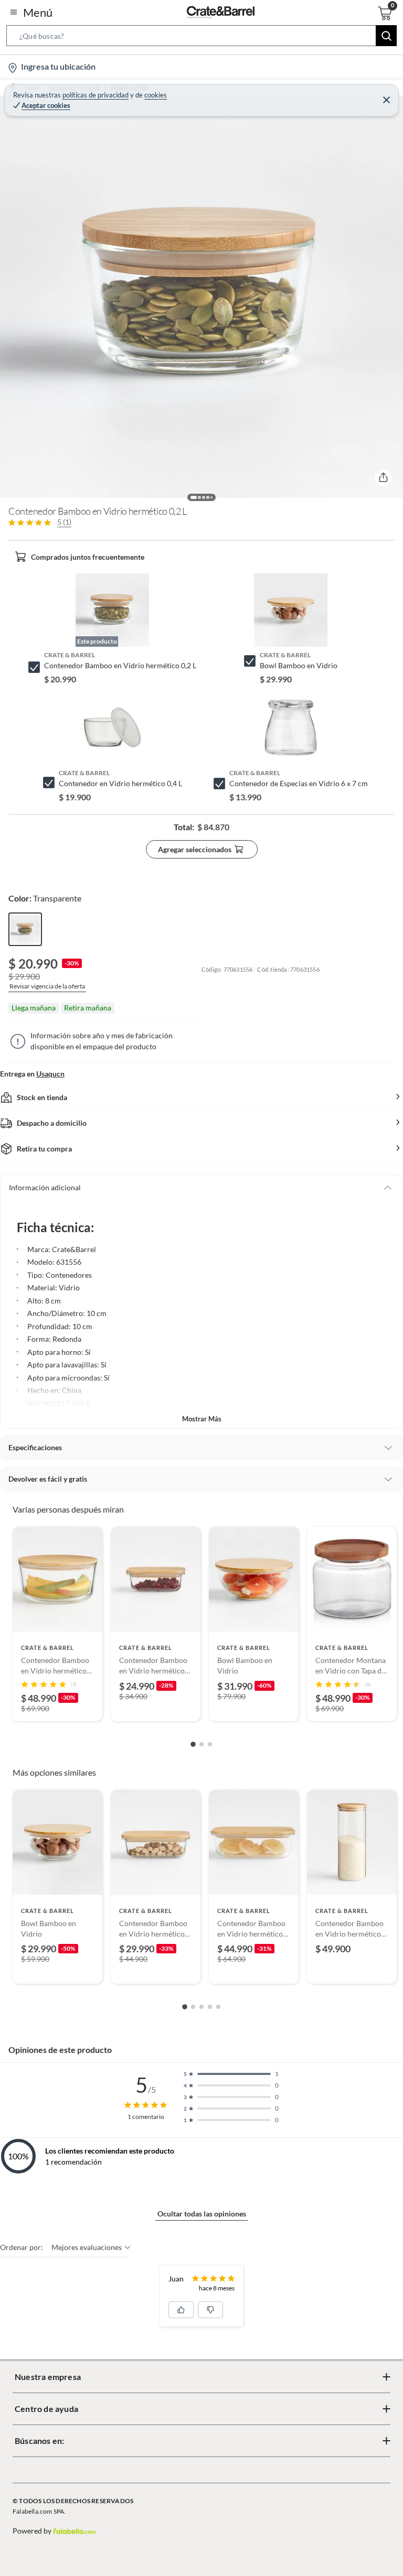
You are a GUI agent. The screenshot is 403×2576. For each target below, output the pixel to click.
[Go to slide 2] (201, 1744)
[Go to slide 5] (218, 2007)
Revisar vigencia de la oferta (47, 986)
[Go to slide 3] (210, 1744)
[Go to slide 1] (193, 1744)
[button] (201, 38)
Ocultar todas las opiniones (202, 2214)
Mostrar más (202, 1419)
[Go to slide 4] (210, 2007)
